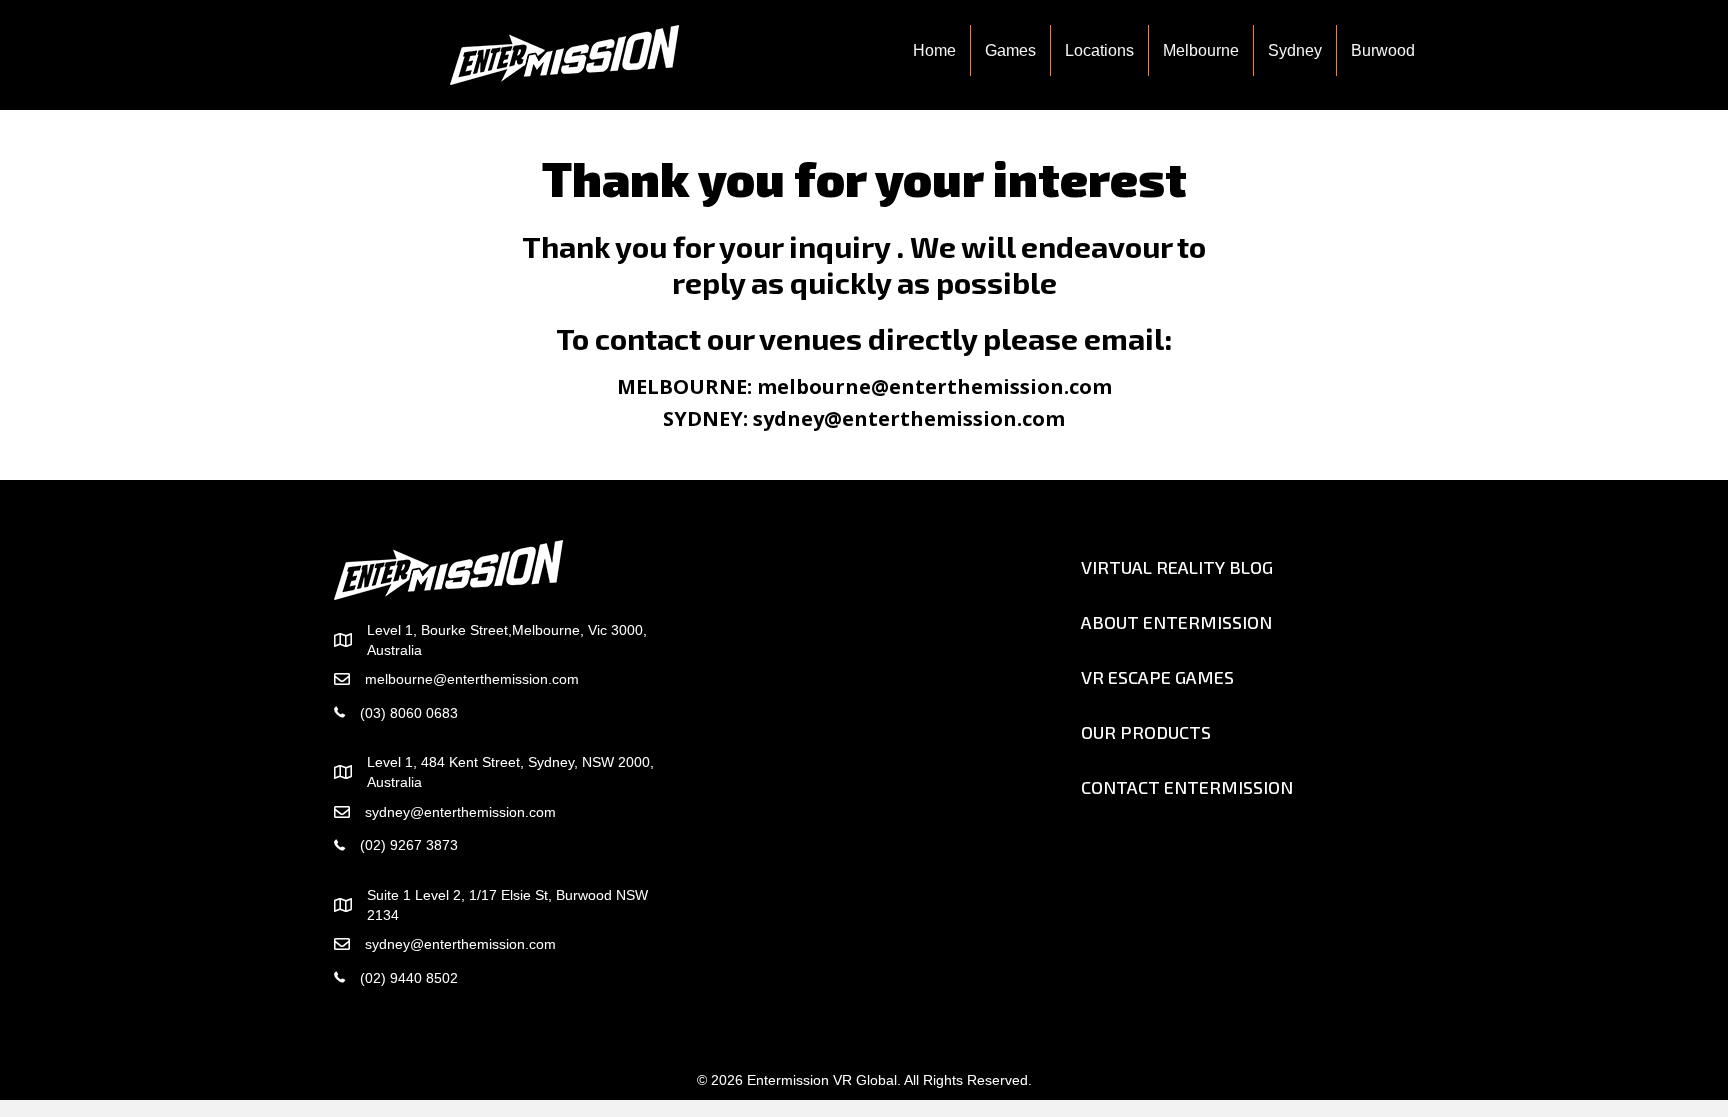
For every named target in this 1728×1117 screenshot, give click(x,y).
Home (934, 50)
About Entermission (1176, 622)
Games (1010, 50)
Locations (1099, 50)
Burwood (1383, 50)
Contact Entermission (1187, 787)
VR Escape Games (1157, 677)
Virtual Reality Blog (1177, 567)
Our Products (1146, 732)
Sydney (1295, 50)
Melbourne (1201, 50)
